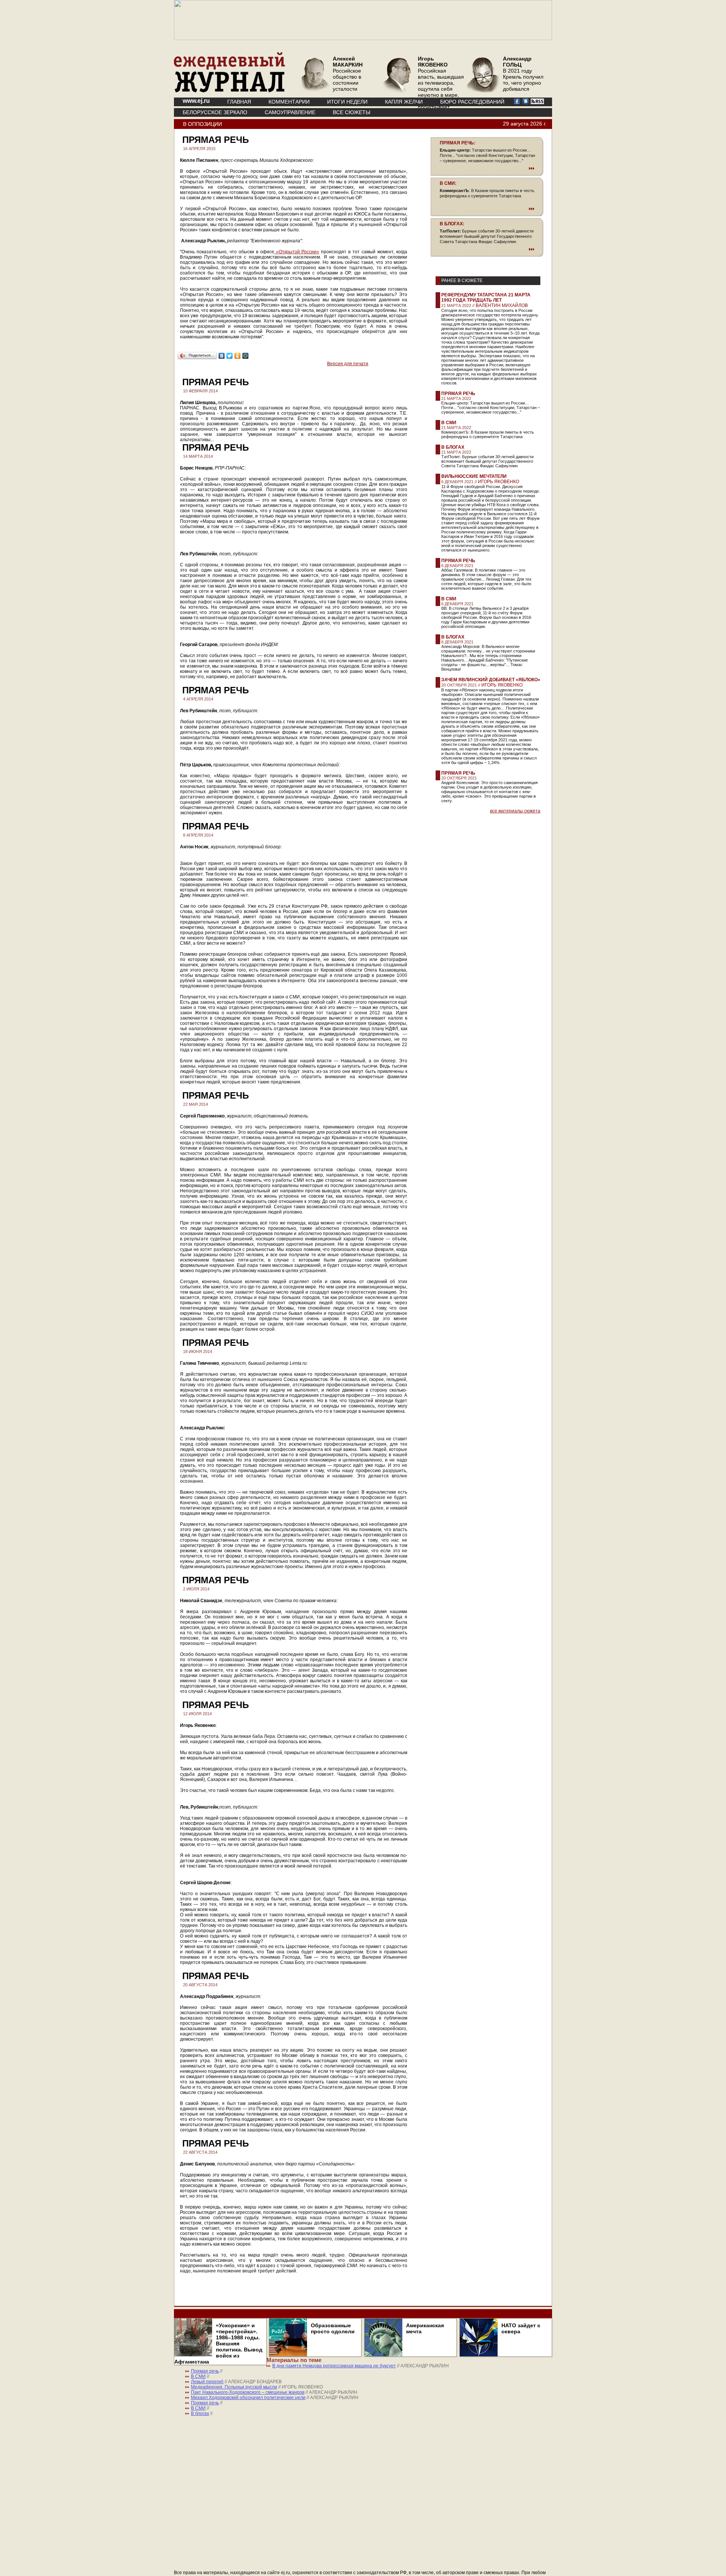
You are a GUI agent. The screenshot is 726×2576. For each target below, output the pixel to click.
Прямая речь (458, 394)
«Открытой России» (297, 252)
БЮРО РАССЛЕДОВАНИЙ (472, 102)
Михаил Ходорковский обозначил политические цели (248, 2398)
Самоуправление (290, 112)
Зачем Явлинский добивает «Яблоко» (491, 680)
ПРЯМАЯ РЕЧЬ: (458, 143)
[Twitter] (230, 356)
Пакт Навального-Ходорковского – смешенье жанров (248, 2392)
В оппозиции (202, 124)
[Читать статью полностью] (487, 168)
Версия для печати (348, 364)
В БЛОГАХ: (452, 224)
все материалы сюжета (515, 811)
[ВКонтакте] (222, 356)
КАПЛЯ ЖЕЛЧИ (404, 102)
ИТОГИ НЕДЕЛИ (347, 102)
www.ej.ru (196, 101)
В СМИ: (448, 183)
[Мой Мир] (246, 356)
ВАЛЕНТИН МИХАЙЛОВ (502, 305)
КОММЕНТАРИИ (289, 102)
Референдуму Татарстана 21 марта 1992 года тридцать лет (486, 298)
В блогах (453, 447)
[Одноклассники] (238, 356)
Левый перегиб (207, 2382)
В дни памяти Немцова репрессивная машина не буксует (334, 2366)
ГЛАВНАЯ (239, 102)
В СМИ (449, 423)
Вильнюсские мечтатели (474, 476)
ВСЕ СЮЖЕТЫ (351, 112)
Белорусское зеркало (215, 112)
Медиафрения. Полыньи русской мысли (234, 2387)
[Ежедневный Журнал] (230, 91)
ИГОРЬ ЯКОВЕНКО (499, 482)
